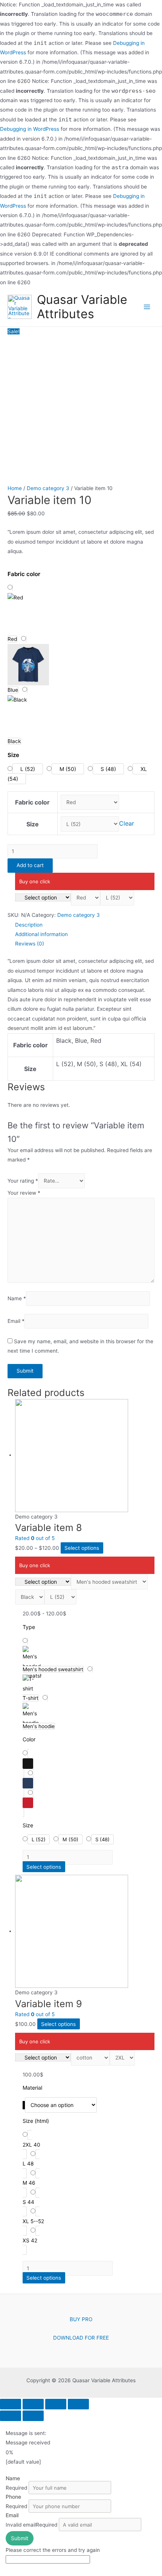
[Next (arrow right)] (33, 2416)
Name (17, 1298)
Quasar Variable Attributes (82, 307)
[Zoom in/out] (78, 2404)
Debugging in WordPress (30, 129)
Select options (82, 1548)
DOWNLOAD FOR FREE (81, 2338)
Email (16, 1321)
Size (33, 824)
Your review (24, 1193)
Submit (20, 2538)
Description (29, 925)
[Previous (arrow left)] (11, 2416)
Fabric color (32, 802)
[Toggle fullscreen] (56, 2404)
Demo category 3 (48, 488)
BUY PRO (81, 2319)
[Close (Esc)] (11, 2404)
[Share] (33, 2404)
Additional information (41, 934)
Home (15, 488)
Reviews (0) (30, 944)
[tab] (85, 925)
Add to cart (30, 865)
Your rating (23, 1181)
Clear (127, 824)
